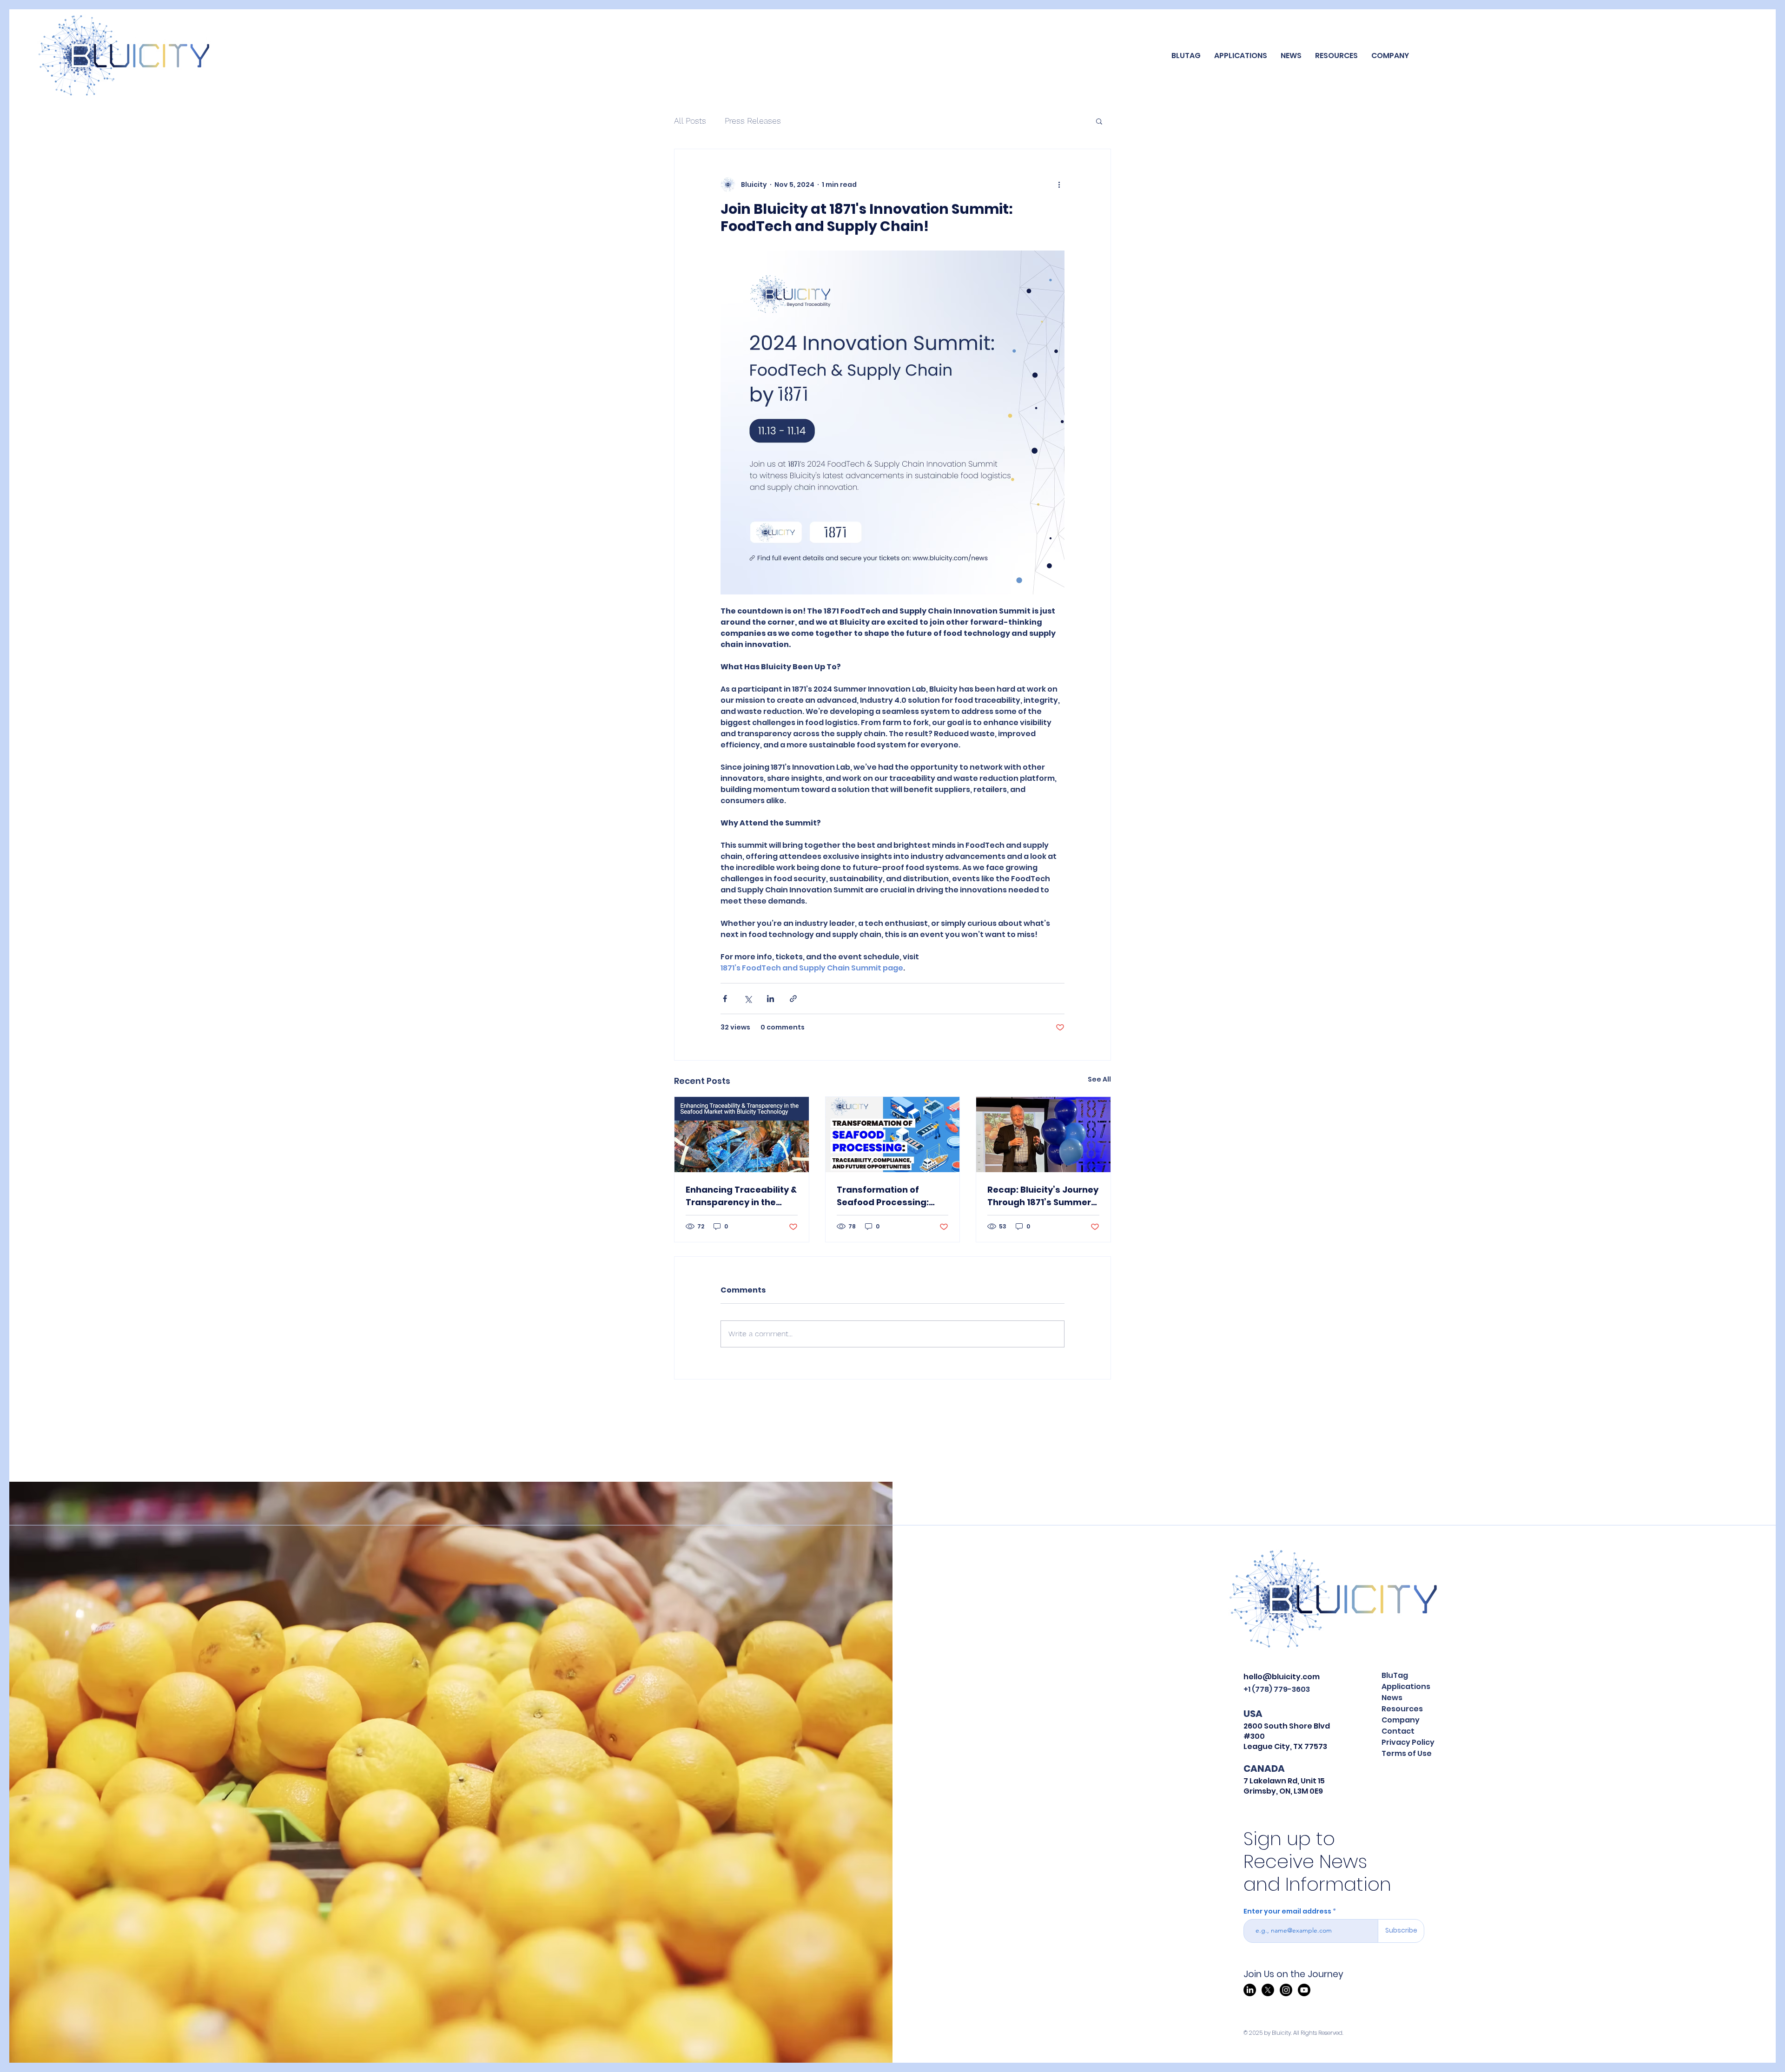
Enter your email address (1287, 1911)
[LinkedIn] (1250, 1990)
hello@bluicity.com (1282, 1677)
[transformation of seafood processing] (893, 1135)
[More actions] (1059, 185)
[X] (1268, 1990)
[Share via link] (793, 999)
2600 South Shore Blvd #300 (1287, 1731)
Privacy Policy (1408, 1742)
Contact (1398, 1731)
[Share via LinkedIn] (770, 999)
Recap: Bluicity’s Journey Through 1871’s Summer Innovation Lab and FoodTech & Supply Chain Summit (1043, 1196)
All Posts (690, 121)
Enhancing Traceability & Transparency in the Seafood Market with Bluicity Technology (741, 1196)
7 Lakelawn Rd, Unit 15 (1284, 1781)
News (1392, 1698)
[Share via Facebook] (725, 999)
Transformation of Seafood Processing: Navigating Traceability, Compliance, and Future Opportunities (891, 1196)
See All (1099, 1079)
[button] (1241, 56)
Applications (1406, 1686)
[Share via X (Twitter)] (748, 999)
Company (1401, 1720)
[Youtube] (1304, 1990)
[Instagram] (1286, 1990)
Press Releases (753, 121)
